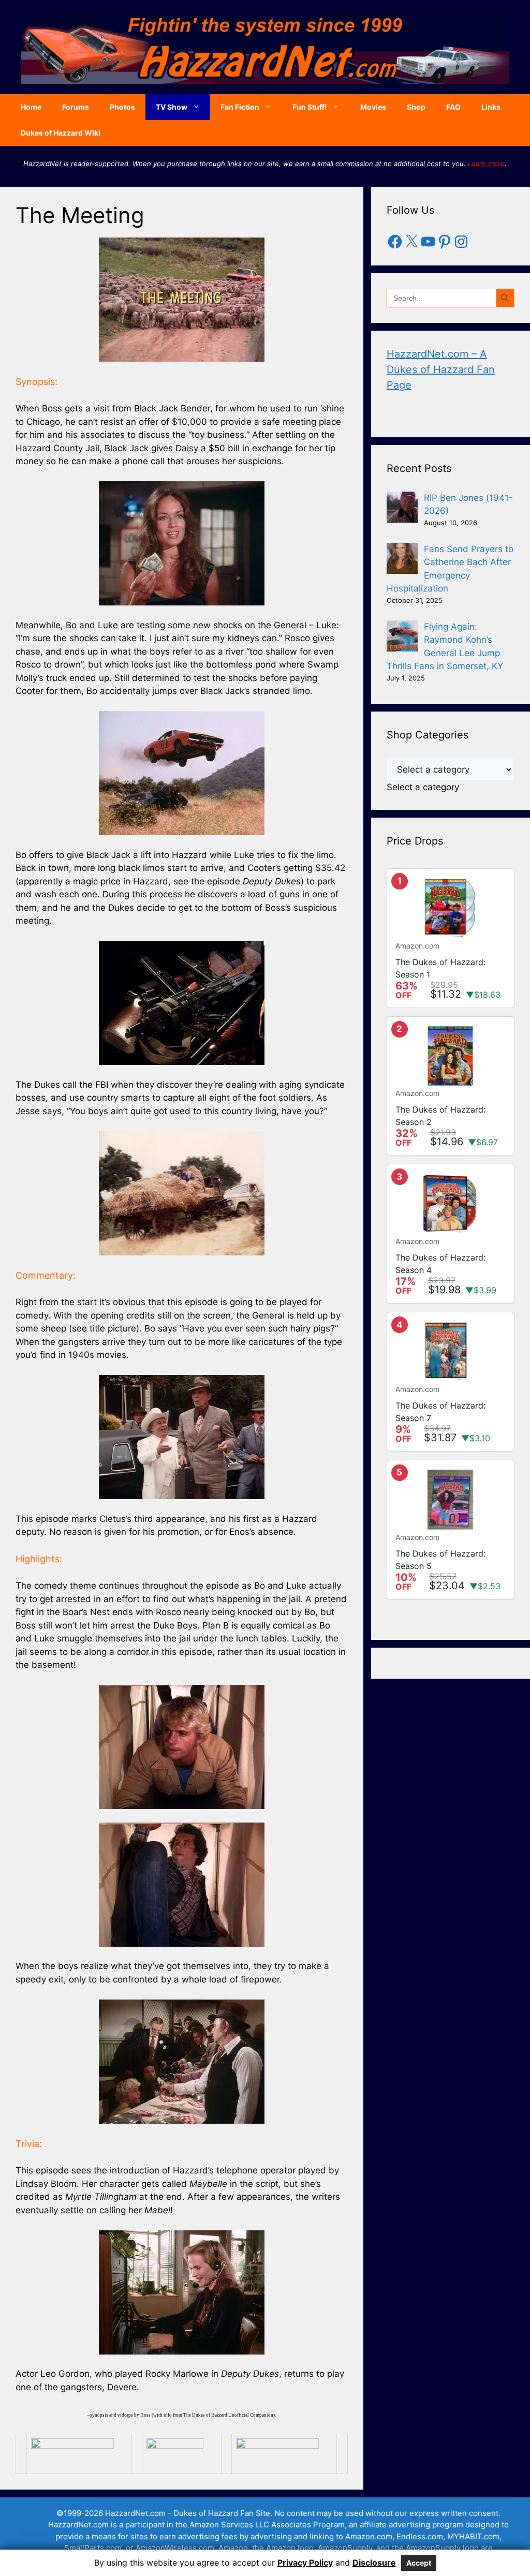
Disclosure (374, 2563)
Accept (419, 2563)
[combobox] (423, 787)
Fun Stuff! (310, 107)
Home (31, 107)
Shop (416, 107)
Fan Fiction (240, 107)
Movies (373, 107)
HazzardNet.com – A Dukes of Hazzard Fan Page (441, 369)
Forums (76, 107)
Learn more (486, 164)
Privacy (34, 2534)
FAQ (453, 107)
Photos (122, 107)
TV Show (172, 107)
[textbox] (423, 787)
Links (491, 107)
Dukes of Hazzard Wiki (61, 133)
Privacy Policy (305, 2563)
